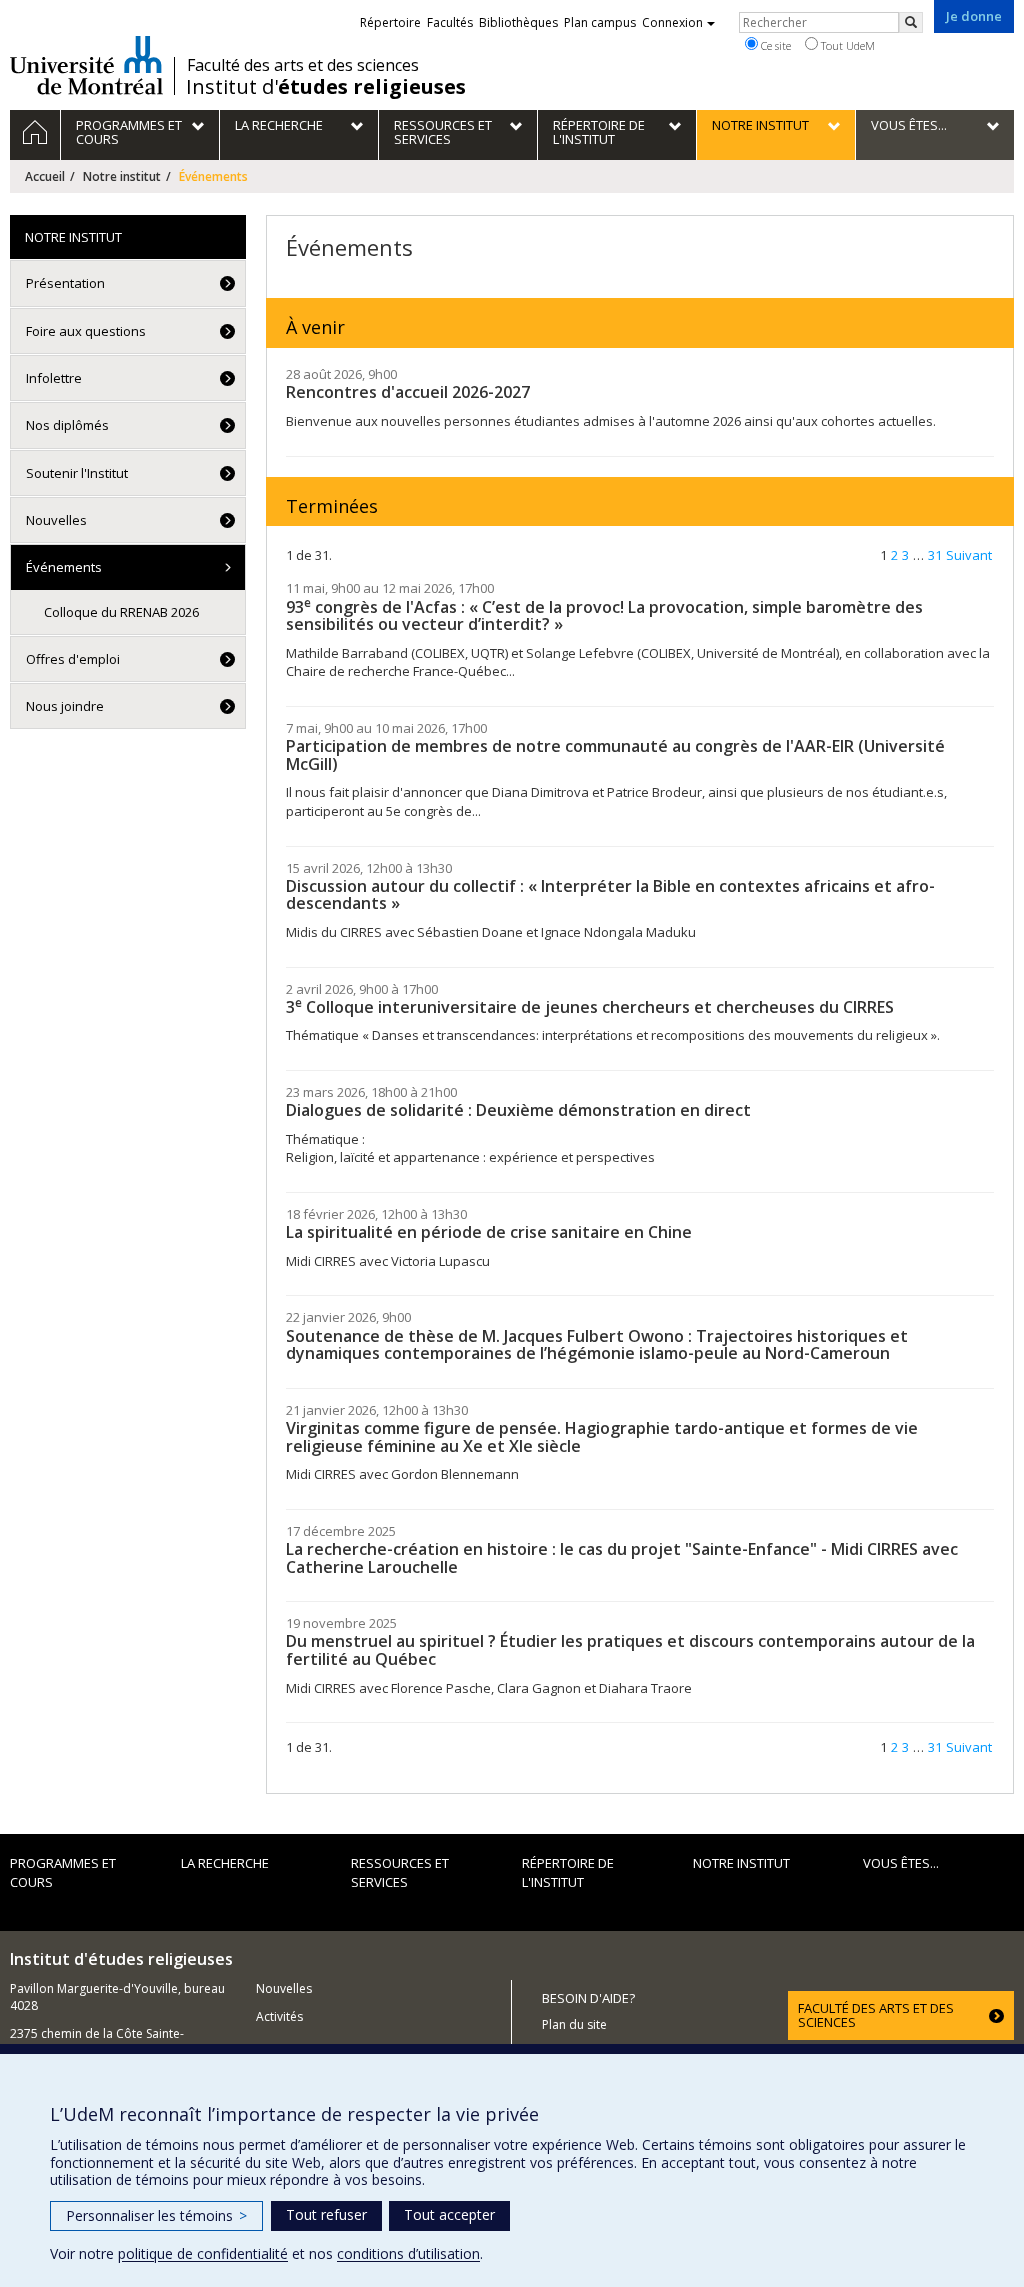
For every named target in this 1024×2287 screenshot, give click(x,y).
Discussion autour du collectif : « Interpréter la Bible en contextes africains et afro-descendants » (610, 895)
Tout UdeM (846, 45)
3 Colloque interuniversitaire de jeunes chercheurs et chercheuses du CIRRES (590, 1007)
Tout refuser (326, 2214)
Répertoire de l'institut (568, 1872)
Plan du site (574, 2024)
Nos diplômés (67, 425)
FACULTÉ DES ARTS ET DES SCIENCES (876, 2015)
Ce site (774, 45)
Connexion (672, 22)
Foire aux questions (86, 331)
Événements (64, 567)
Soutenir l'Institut (77, 473)
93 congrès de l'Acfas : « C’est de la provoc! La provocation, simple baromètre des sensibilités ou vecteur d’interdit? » (604, 616)
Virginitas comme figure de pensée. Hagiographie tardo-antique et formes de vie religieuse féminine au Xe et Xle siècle (602, 1437)
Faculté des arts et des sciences (303, 65)
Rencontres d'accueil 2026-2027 (408, 392)
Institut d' (326, 87)
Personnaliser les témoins (156, 2215)
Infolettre (54, 378)
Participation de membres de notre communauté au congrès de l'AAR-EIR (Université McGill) (615, 755)
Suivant (969, 555)
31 (935, 555)
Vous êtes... (901, 1863)
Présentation (65, 283)
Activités (279, 2016)
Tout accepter (449, 2214)
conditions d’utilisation (408, 2253)
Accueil (45, 176)
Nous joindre (65, 706)
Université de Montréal (86, 65)
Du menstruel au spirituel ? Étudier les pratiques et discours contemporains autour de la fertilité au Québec (630, 1650)
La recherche (225, 1863)
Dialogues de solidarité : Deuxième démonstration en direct (518, 1110)
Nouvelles (56, 520)
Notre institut (122, 176)
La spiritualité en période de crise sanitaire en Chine (489, 1232)
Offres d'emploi (73, 659)
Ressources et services (400, 1872)
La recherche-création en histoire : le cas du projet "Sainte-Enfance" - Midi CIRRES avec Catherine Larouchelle (622, 1558)
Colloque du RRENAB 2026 (121, 612)
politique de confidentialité (203, 2253)
